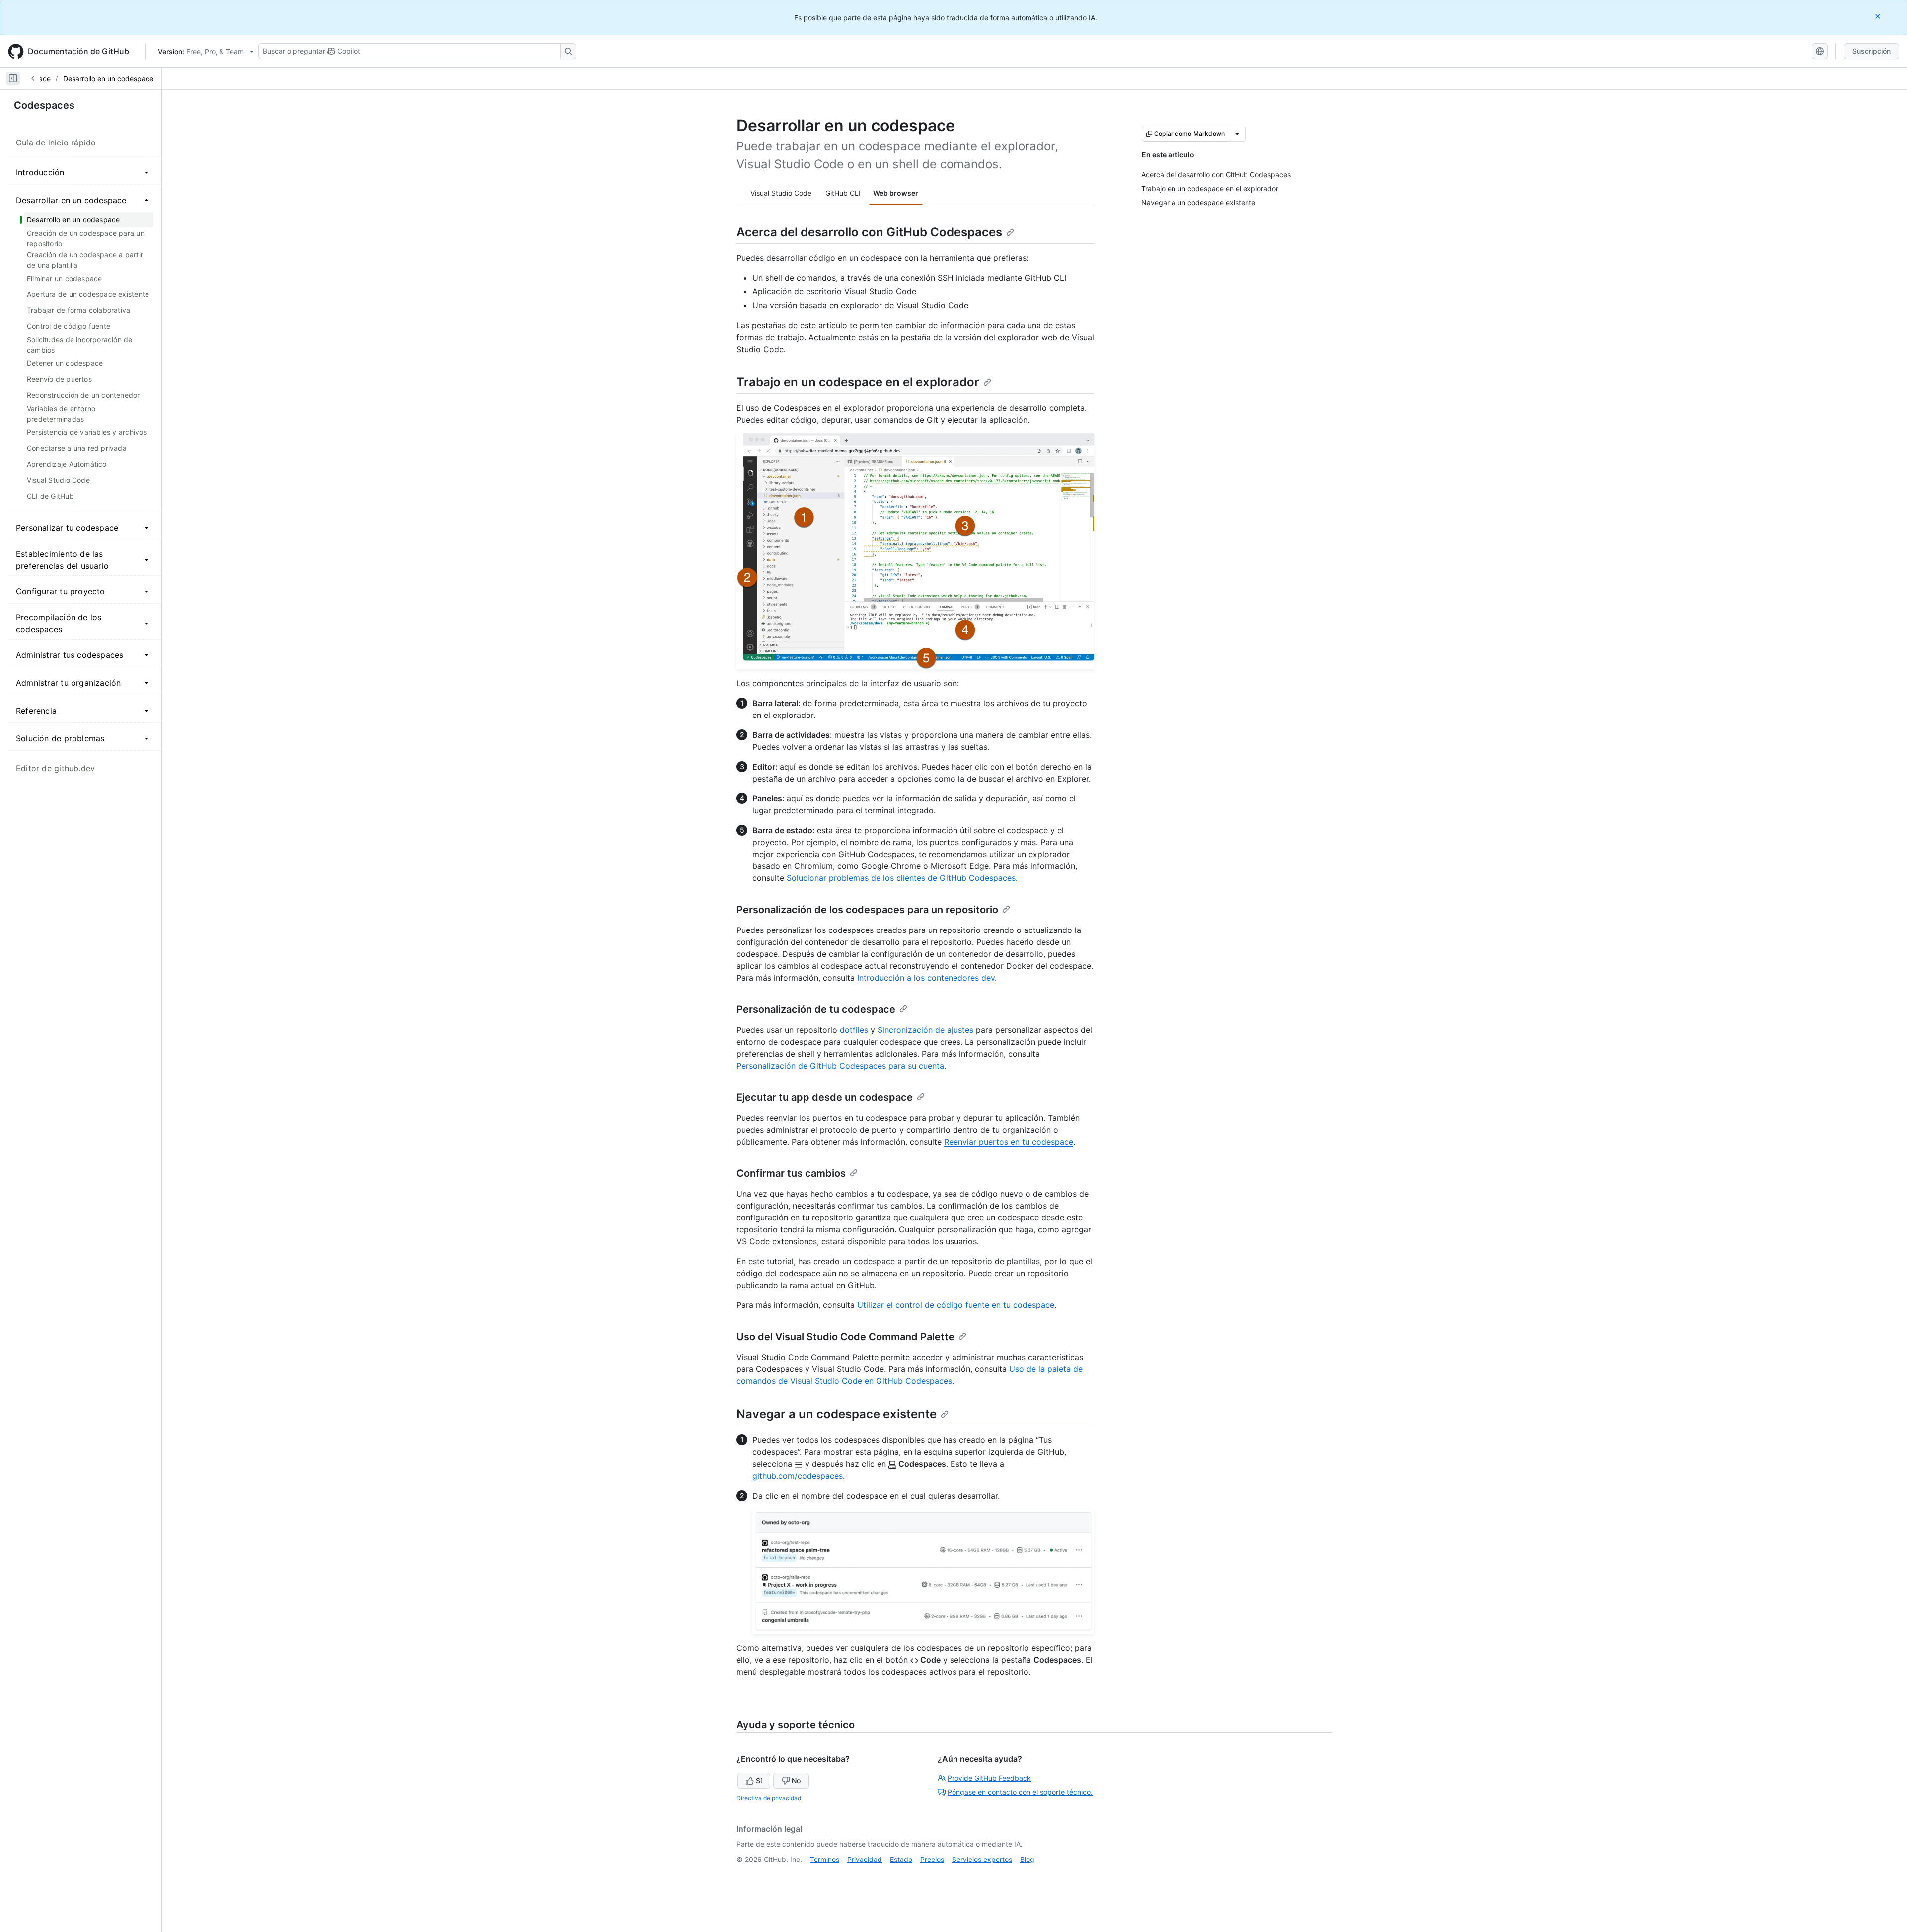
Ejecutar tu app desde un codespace (825, 1097)
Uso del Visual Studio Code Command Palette (845, 1337)
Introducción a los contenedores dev (926, 978)
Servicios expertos (982, 1859)
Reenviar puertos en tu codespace (1009, 1142)
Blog (1027, 1859)
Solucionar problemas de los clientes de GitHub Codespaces (901, 878)
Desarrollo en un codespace (108, 79)
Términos (825, 1859)
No (796, 1780)
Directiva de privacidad (769, 1798)
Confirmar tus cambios (791, 1173)
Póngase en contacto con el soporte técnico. (1020, 1792)
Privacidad (865, 1859)
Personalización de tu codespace (816, 1009)
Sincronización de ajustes (925, 1030)
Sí (759, 1780)
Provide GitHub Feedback (989, 1778)
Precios (932, 1859)
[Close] (1879, 16)
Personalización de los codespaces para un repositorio (867, 910)
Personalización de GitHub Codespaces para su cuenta (840, 1066)
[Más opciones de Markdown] (1237, 134)
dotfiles (854, 1030)
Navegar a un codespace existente (837, 1414)
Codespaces (44, 105)
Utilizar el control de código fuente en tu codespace (956, 1305)
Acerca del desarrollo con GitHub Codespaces (869, 232)
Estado (901, 1859)
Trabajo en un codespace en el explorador (858, 382)
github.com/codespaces (798, 1476)
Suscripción (1871, 51)
